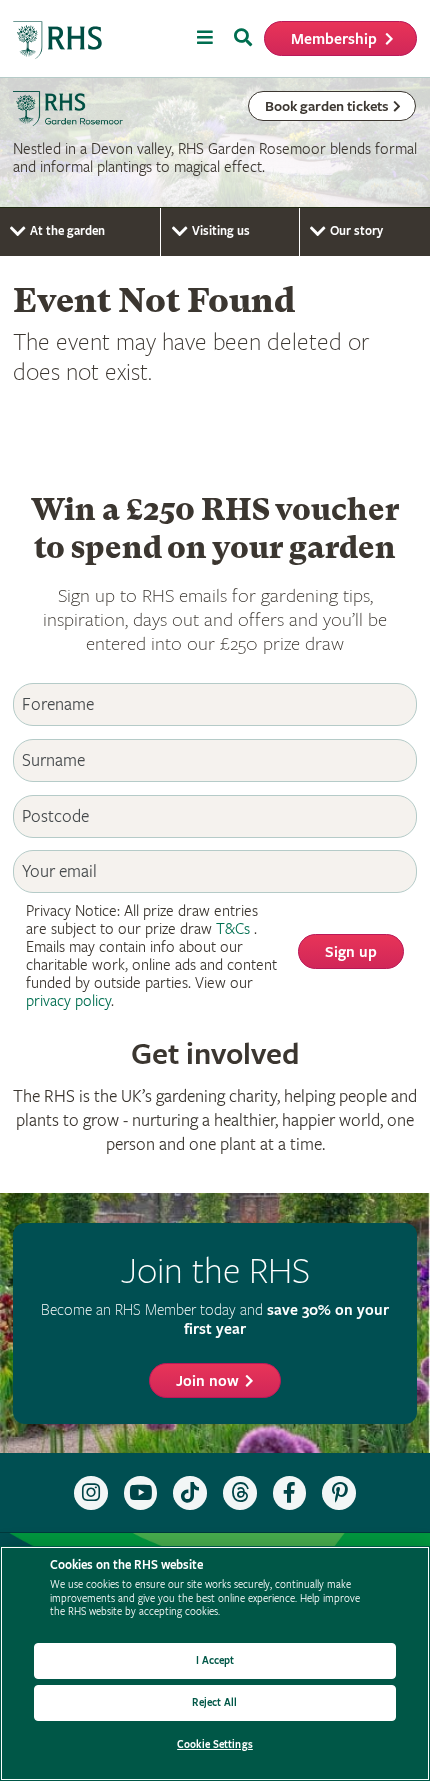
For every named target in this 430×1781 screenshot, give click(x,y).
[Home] (58, 40)
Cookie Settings (215, 1744)
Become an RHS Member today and (215, 1319)
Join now (207, 1381)
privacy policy (68, 1001)
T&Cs (233, 929)
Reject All (214, 1702)
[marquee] (215, 143)
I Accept (215, 1660)
